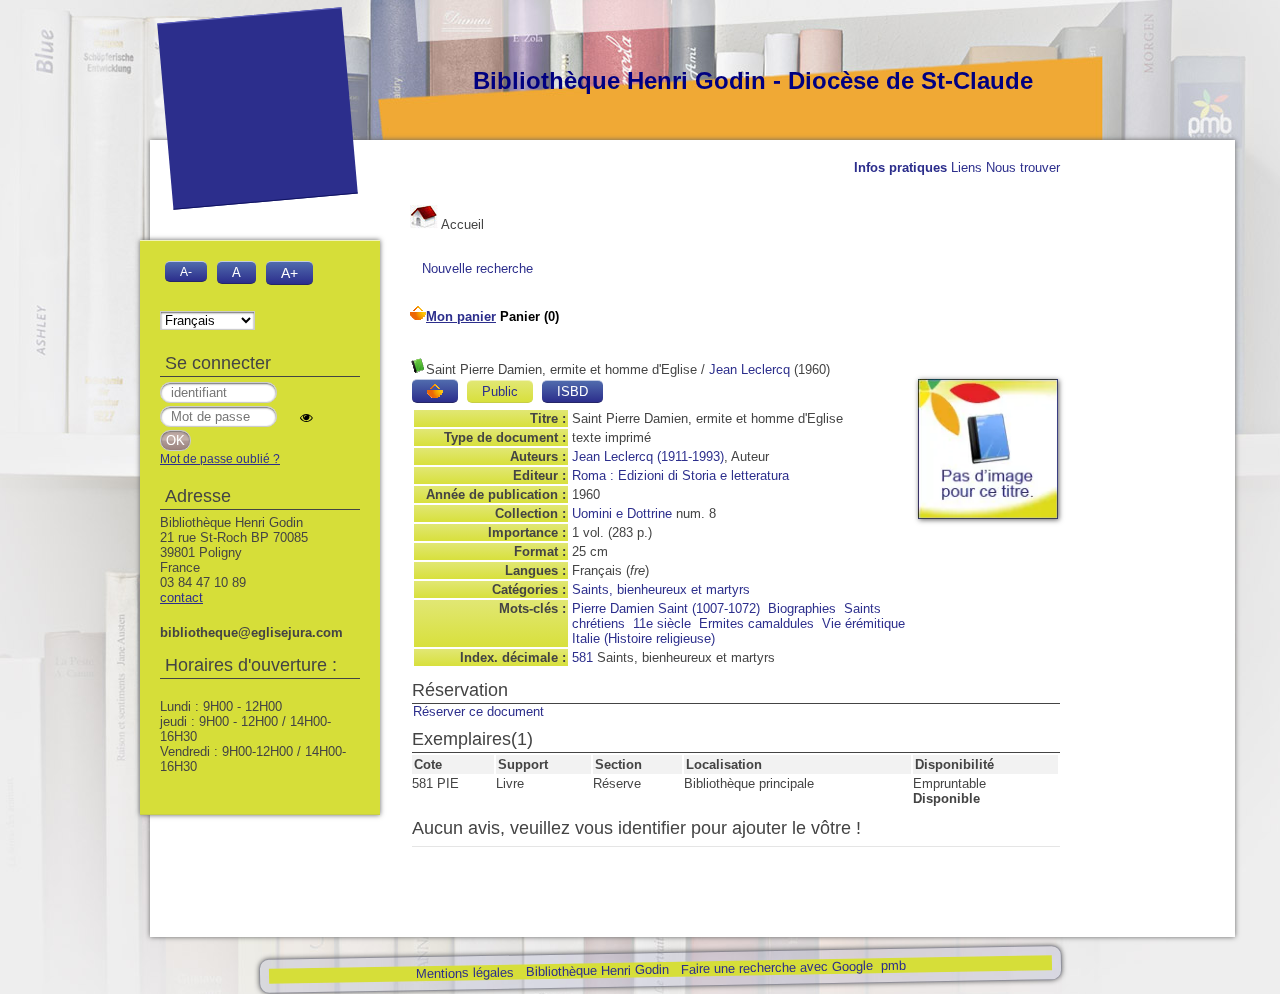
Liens (966, 167)
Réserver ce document (478, 711)
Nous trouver (1023, 167)
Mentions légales (464, 973)
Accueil (461, 224)
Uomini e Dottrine (622, 513)
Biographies (802, 608)
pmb (892, 965)
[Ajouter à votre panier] (435, 391)
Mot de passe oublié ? (220, 459)
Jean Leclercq (749, 369)
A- (186, 271)
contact (181, 597)
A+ (289, 273)
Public (500, 391)
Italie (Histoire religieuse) (643, 638)
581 (582, 657)
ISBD (572, 391)
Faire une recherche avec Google (776, 967)
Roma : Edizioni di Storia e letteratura (680, 475)
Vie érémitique (863, 623)
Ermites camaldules (756, 623)
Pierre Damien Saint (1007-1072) (666, 608)
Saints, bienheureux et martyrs (661, 589)
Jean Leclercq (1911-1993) (648, 456)
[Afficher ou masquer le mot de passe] (306, 417)
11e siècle (662, 623)
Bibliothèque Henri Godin (596, 970)
